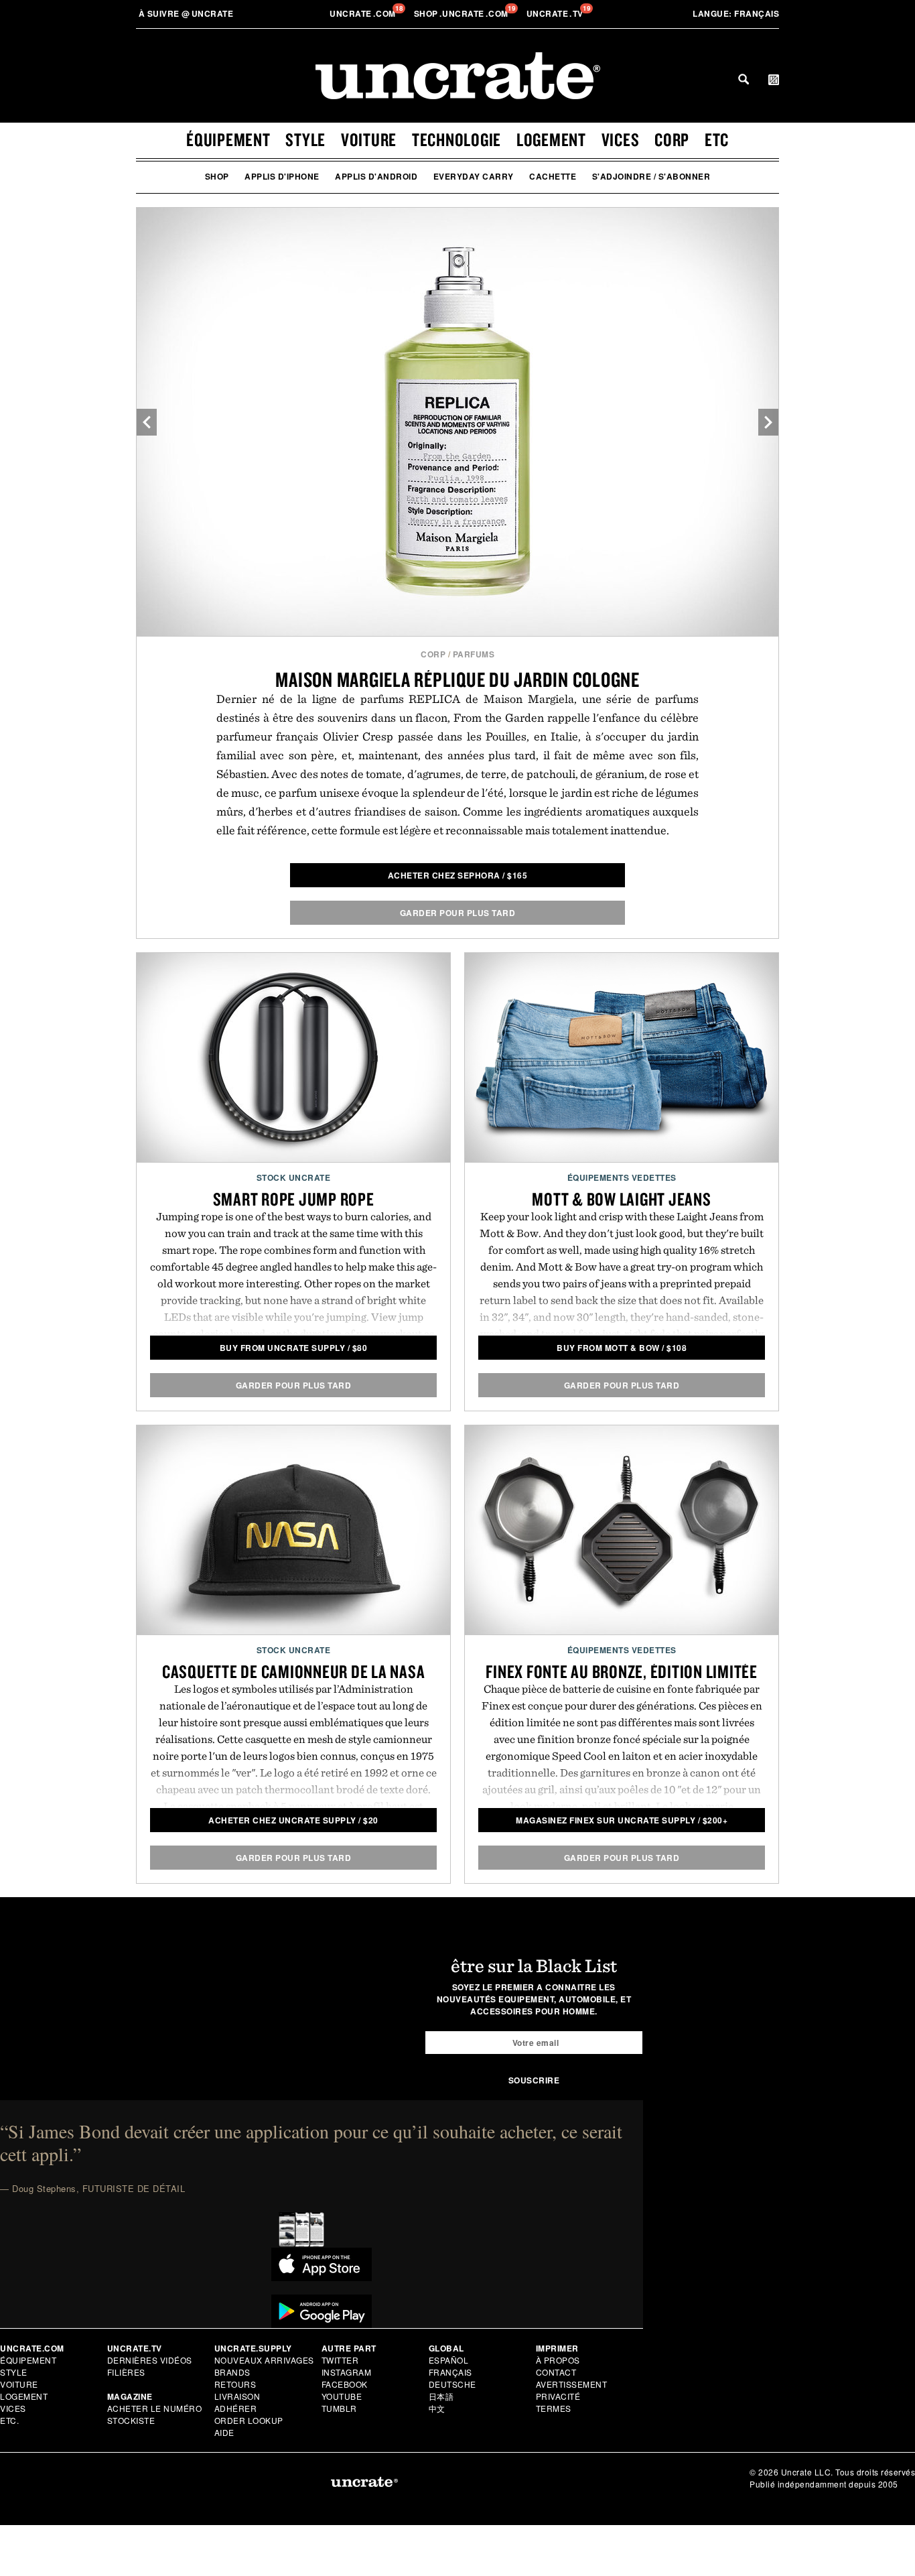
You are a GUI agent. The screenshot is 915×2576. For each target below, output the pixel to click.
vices (621, 139)
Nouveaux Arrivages (264, 2360)
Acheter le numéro (155, 2408)
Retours (235, 2384)
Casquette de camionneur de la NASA (294, 1671)
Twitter (340, 2360)
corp (672, 139)
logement (551, 139)
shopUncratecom (463, 13)
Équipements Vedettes (622, 1177)
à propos (558, 2360)
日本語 (441, 2396)
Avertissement (572, 2384)
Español (449, 2360)
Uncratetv (556, 13)
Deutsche (452, 2384)
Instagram (347, 2372)
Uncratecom (364, 13)
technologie (456, 139)
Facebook (345, 2384)
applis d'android (376, 176)
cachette (553, 176)
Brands (232, 2372)
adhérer (236, 2408)
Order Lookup (249, 2420)
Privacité (558, 2396)
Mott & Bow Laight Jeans (621, 1199)
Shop (217, 176)
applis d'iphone (282, 176)
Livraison (237, 2396)
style (305, 139)
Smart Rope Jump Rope (294, 1199)
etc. (9, 2420)
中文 (437, 2408)
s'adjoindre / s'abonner (651, 176)
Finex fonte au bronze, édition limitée (622, 1671)
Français (736, 13)
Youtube (342, 2396)
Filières (128, 2372)
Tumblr (339, 2408)
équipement (228, 139)
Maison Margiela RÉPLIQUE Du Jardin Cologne (457, 679)
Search (744, 79)
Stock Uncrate (294, 1177)
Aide (224, 2432)
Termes (554, 2408)
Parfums (474, 654)
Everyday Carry (474, 176)
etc (717, 139)
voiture (369, 139)
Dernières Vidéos (150, 2360)
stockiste (131, 2420)
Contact (556, 2372)
